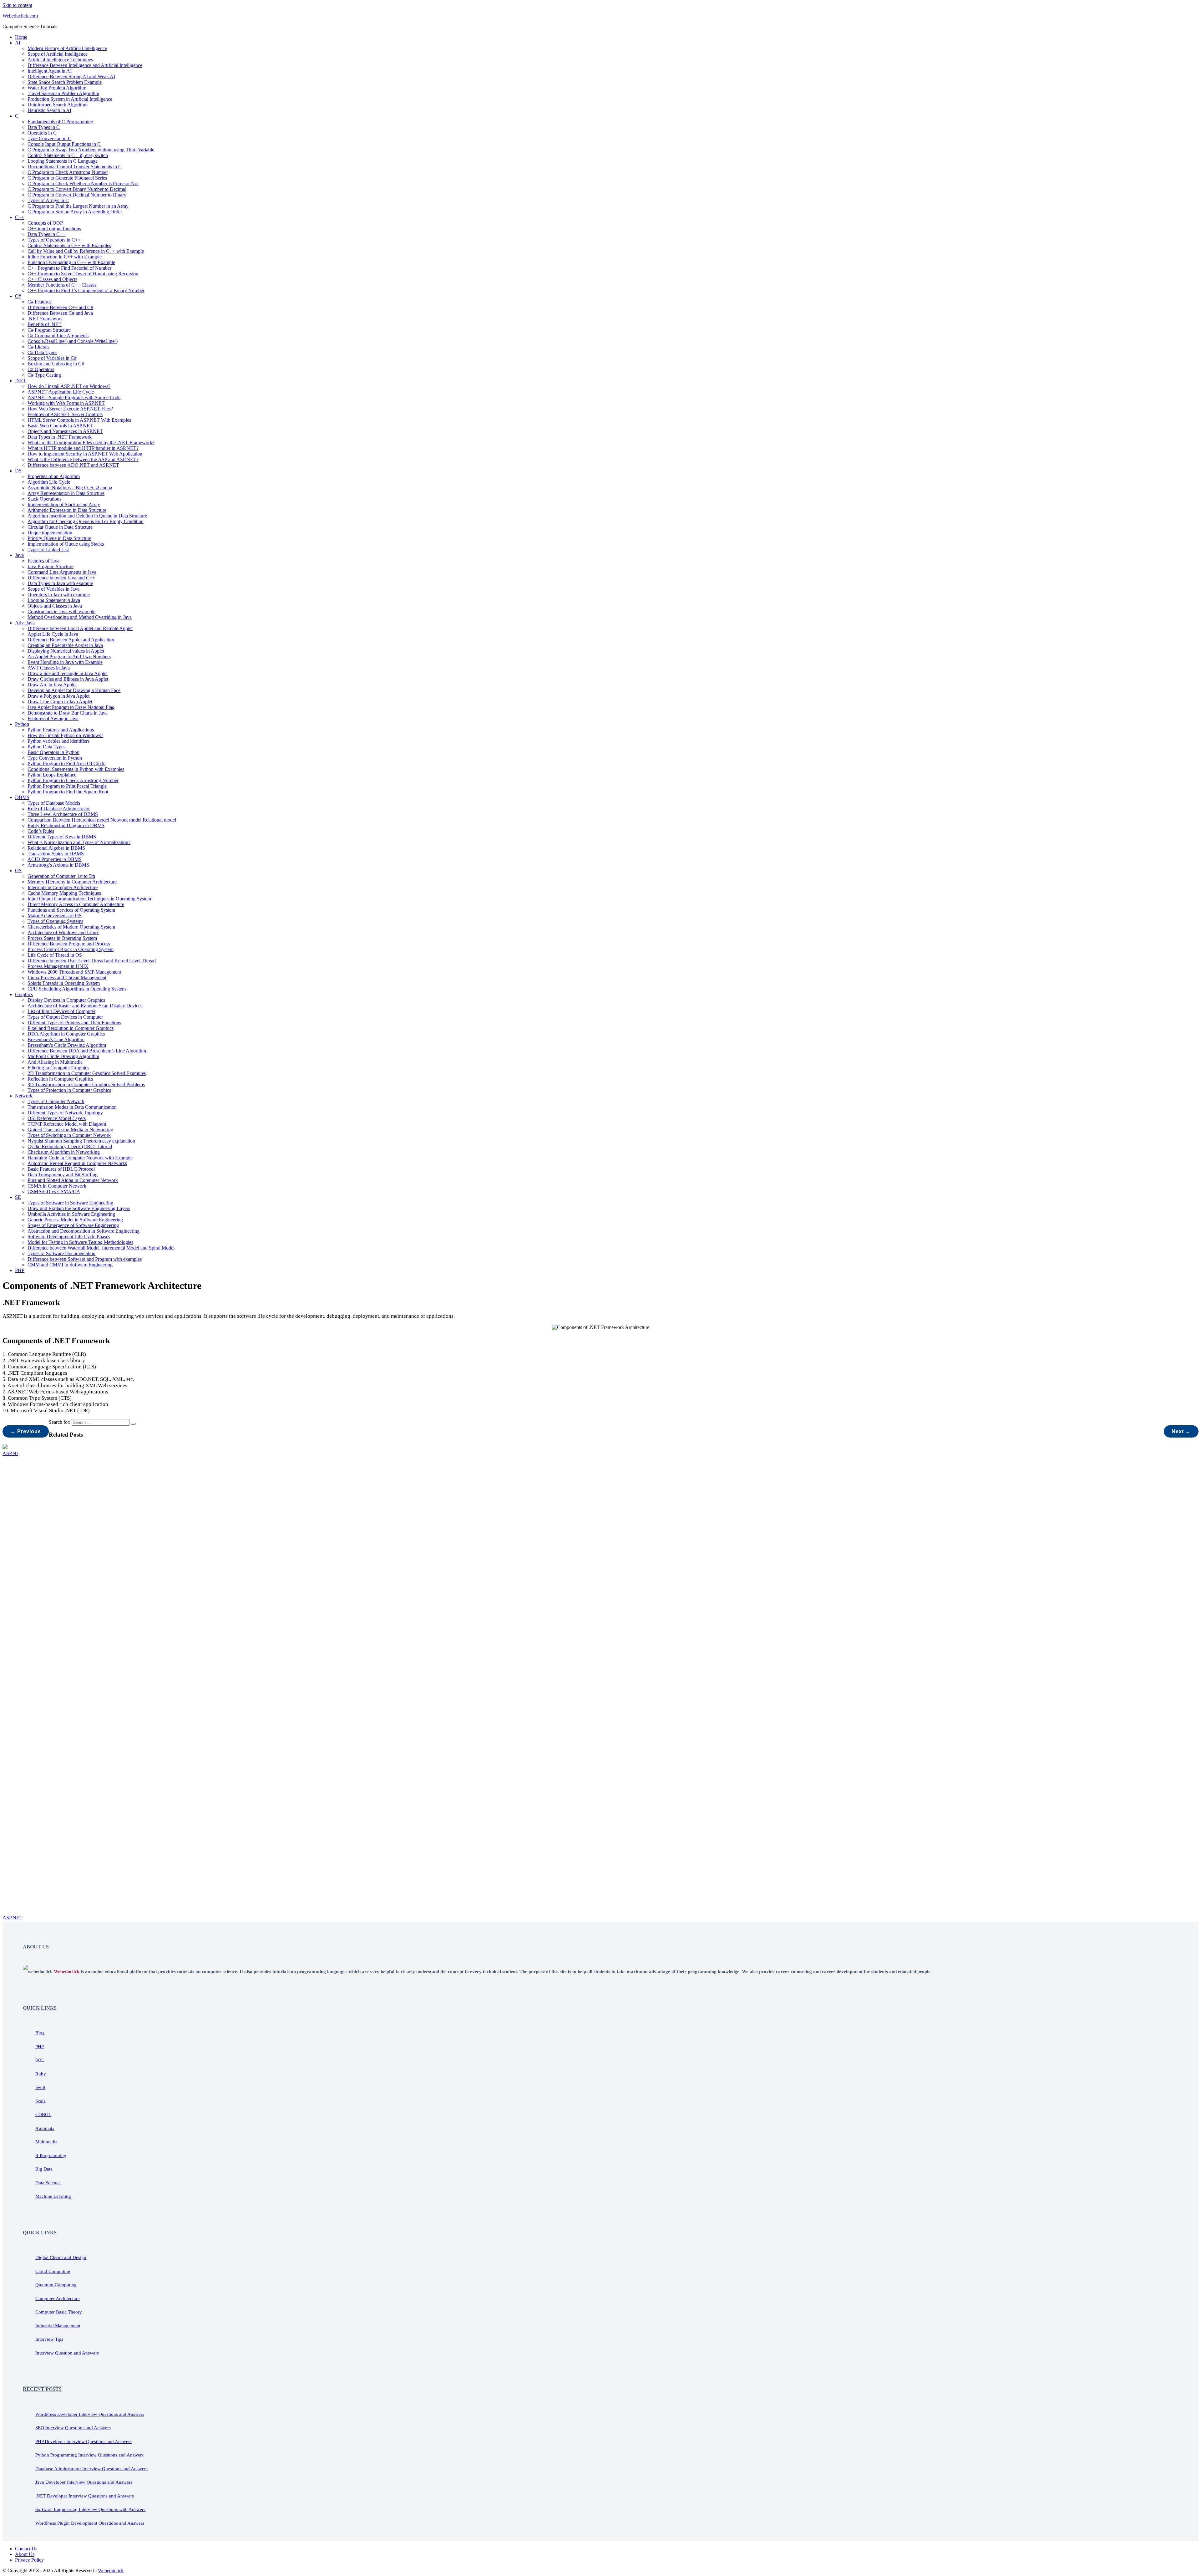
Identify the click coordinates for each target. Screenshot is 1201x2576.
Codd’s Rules (41, 831)
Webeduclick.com (20, 16)
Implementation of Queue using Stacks (66, 544)
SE (18, 1197)
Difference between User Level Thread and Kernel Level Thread (92, 961)
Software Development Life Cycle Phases (69, 1237)
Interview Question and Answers (67, 2353)
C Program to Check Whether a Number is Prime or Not (83, 183)
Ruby (41, 2074)
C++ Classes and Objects (52, 279)
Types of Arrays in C (48, 200)
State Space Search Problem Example (65, 82)
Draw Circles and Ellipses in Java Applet (68, 679)
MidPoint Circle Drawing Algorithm (63, 1056)
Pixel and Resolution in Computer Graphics (71, 1028)
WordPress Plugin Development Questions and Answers (90, 2523)
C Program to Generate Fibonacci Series (67, 178)
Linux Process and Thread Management (67, 977)
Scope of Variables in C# (52, 358)
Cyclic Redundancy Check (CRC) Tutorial (70, 1146)
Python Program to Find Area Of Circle (66, 764)
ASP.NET (13, 1918)
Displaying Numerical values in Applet (66, 651)
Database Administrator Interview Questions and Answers (91, 2469)
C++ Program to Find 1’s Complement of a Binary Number (86, 290)
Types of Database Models (54, 803)
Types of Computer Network (56, 1101)
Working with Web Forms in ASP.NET (66, 403)
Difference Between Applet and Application (71, 640)
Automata (45, 2128)
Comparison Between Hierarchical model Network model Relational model (102, 820)
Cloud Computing (53, 2271)
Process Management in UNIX (58, 966)
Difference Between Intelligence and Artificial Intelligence (85, 65)
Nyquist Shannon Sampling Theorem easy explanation (81, 1141)
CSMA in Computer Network (57, 1186)
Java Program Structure (51, 566)
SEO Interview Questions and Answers (73, 2428)
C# (18, 296)
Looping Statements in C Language (63, 161)
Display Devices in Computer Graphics (66, 1000)
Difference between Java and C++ (61, 578)
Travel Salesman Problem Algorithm (63, 93)
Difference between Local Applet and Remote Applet (80, 628)
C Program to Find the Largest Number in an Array (78, 206)
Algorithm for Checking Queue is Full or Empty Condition (86, 521)
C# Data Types (42, 352)
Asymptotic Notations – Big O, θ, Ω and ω (70, 488)
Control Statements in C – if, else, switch (68, 155)
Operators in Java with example (59, 595)
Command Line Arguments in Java (62, 572)
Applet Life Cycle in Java (53, 634)
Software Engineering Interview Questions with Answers (90, 2509)
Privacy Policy (29, 2560)
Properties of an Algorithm (54, 476)
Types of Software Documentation (61, 1253)
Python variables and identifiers (58, 741)
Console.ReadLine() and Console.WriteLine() (73, 341)
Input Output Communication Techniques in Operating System (89, 899)
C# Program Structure (49, 330)
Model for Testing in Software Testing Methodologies (80, 1242)
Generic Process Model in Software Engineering (75, 1220)
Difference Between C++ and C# (60, 307)
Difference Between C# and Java (60, 313)
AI (18, 43)
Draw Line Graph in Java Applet (60, 702)
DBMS (22, 797)
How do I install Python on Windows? (65, 735)
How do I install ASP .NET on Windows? (69, 386)
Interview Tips (49, 2339)
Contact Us (26, 2549)
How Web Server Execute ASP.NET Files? (70, 409)
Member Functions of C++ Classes (62, 285)
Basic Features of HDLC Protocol (61, 1169)
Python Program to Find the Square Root (68, 792)
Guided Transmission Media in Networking (70, 1130)
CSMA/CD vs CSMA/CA (54, 1191)
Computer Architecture (58, 2299)
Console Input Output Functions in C (64, 144)
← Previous (26, 1431)
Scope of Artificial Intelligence (58, 54)
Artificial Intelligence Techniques (60, 60)
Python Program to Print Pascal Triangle (67, 786)
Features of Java (43, 561)
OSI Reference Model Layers (57, 1118)
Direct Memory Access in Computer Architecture (76, 904)
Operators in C (42, 133)
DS (18, 471)
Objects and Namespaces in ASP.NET (65, 431)
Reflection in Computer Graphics (60, 1079)
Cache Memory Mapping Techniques (64, 893)
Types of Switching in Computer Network (69, 1135)
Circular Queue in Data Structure (60, 527)
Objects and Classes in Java (55, 606)
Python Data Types (46, 747)
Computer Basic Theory (59, 2312)
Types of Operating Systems (55, 921)
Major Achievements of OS (55, 916)
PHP (20, 1270)
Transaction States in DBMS (56, 854)
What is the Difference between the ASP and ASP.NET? (83, 459)
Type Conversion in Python (55, 758)
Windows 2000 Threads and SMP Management (74, 972)
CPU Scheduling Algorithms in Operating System (77, 989)
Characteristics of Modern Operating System (71, 927)
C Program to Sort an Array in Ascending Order (75, 212)
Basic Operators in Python (53, 752)
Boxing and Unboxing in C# (56, 364)
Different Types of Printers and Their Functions (74, 1023)
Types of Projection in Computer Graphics (69, 1090)
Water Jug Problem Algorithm (57, 88)
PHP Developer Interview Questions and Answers (84, 2441)
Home (21, 37)
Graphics (24, 994)
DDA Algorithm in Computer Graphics (66, 1034)
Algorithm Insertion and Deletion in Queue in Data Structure (87, 516)
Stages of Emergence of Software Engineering (73, 1225)
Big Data (44, 2169)
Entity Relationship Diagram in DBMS (66, 825)
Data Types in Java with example (60, 583)
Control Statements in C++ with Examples (69, 245)
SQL (40, 2060)
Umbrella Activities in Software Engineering (71, 1214)
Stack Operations (44, 499)
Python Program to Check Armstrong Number (73, 780)
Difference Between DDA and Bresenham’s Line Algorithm (87, 1051)
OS (18, 871)
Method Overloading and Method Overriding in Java (80, 617)
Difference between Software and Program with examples (85, 1259)
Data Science (48, 2183)
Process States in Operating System (62, 938)
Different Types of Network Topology (65, 1113)
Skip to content (17, 5)
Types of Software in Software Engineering (70, 1203)
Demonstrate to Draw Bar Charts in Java (68, 713)
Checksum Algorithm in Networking (64, 1152)
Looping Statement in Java (54, 600)
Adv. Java (25, 623)
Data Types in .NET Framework (60, 437)
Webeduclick (111, 2571)
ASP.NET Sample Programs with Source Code (74, 397)
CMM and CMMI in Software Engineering (70, 1265)
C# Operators (41, 369)
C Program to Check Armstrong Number (68, 172)
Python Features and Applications (61, 730)
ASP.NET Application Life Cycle (61, 392)
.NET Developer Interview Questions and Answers (85, 2496)
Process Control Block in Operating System (71, 949)
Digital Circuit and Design (61, 2258)
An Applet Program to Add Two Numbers (69, 657)
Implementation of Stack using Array (64, 504)
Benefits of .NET (45, 324)
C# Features (39, 302)
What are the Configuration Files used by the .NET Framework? (91, 443)
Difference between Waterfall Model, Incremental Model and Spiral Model (101, 1248)
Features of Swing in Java (53, 718)
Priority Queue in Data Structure (59, 538)
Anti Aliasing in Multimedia (55, 1062)
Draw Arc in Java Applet (52, 685)
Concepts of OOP (45, 223)
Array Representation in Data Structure (66, 493)
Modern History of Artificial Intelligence (67, 48)
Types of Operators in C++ (54, 240)
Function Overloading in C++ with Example (71, 262)
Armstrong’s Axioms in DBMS (58, 865)
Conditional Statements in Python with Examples (76, 769)
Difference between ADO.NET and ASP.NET (73, 465)
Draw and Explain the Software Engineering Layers (79, 1208)
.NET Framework (45, 319)
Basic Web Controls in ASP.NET (60, 426)
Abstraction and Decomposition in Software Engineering (84, 1231)
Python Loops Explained (52, 775)
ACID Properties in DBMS (55, 859)
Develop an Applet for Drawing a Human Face (74, 690)
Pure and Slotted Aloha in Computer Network (73, 1180)
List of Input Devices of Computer (61, 1011)
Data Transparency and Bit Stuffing (63, 1175)
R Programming (51, 2156)
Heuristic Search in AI (49, 110)
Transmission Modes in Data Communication (72, 1107)
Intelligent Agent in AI (50, 71)
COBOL (43, 2115)
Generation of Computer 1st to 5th (61, 876)
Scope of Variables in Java (53, 589)
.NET (21, 381)
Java (19, 555)
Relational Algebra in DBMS (56, 848)
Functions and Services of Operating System (71, 910)
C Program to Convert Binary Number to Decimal (77, 189)
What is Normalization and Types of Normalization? (79, 842)
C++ (20, 217)
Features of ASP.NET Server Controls (65, 414)
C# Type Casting (44, 375)
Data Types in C (44, 127)
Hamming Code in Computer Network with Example (80, 1158)
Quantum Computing (56, 2285)
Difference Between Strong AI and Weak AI (71, 76)
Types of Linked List (48, 550)
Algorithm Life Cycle (49, 482)
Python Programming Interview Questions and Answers (89, 2455)
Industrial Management (58, 2326)
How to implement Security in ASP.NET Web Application (85, 454)
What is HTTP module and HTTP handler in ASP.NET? (83, 448)
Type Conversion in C (49, 138)
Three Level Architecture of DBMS (63, 814)
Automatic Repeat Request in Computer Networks (77, 1163)
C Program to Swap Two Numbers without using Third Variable (91, 150)
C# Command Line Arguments (58, 336)
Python (22, 724)
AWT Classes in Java (49, 668)
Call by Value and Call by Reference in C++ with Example (86, 251)
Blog (40, 2033)
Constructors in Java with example (61, 611)
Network (24, 1096)
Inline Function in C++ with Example (65, 257)
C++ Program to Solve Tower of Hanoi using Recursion (83, 274)
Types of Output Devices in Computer (65, 1017)
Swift (40, 2087)
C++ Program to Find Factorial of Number (69, 268)
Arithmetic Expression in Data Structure (67, 510)
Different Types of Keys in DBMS (62, 837)
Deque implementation (50, 533)
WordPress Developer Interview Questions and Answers (90, 2414)
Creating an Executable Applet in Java (65, 645)
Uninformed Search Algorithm (58, 105)
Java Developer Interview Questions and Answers (84, 2482)
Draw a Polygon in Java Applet (58, 696)
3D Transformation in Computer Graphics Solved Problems (86, 1084)
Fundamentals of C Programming (60, 122)
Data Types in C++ (46, 234)
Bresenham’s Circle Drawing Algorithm (67, 1045)
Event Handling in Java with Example (65, 662)
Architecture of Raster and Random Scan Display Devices (85, 1006)
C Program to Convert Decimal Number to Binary (77, 195)
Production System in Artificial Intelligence (70, 99)
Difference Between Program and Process (69, 944)
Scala (41, 2101)
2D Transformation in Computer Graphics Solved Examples (87, 1073)
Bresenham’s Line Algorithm (56, 1039)
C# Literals (38, 347)
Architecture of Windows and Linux (63, 932)
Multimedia (46, 2142)
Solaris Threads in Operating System (64, 983)
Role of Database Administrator (59, 809)
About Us (25, 2554)
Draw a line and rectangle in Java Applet (68, 673)
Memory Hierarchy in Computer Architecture (72, 882)
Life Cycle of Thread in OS (55, 955)
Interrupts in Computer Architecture (63, 887)
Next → (1181, 1431)
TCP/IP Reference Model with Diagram (67, 1124)
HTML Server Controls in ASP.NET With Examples (79, 420)
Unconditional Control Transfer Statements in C (75, 167)
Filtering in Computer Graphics (58, 1068)
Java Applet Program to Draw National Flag (71, 707)
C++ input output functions (54, 229)
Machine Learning (53, 2196)
